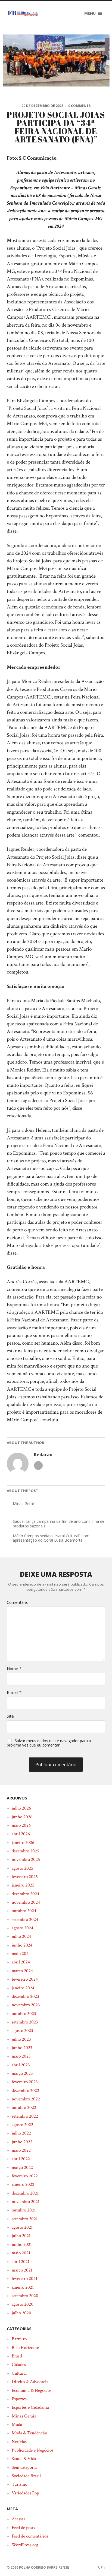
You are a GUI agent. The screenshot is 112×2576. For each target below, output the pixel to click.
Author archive (38, 1465)
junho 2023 (22, 2048)
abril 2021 (21, 2262)
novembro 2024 (26, 1902)
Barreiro (19, 2339)
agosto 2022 (22, 2125)
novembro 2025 (26, 1859)
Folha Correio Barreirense (44, 2567)
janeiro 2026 (23, 1843)
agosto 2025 (22, 1868)
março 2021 (22, 2270)
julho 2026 (21, 1808)
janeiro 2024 (23, 1988)
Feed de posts (23, 2528)
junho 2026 (22, 1817)
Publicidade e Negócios (32, 2450)
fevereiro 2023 (25, 2082)
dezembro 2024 (25, 1894)
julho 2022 (21, 2133)
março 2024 (22, 1971)
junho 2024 (22, 1945)
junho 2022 (22, 2142)
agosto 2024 (22, 1928)
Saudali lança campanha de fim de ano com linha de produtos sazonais (59, 1524)
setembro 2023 (25, 2022)
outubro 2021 (24, 2210)
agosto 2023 (22, 2031)
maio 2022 (21, 2150)
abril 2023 (21, 2065)
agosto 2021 (22, 2227)
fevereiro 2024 (25, 1979)
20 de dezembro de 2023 (42, 106)
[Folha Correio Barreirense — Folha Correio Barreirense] (23, 13)
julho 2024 (21, 1936)
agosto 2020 (23, 2304)
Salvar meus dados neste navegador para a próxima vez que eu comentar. (49, 1743)
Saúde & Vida (24, 2459)
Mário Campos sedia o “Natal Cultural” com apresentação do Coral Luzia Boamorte (51, 1538)
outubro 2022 (24, 2108)
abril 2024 (21, 1962)
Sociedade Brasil (26, 2476)
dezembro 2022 (25, 2091)
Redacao (43, 1455)
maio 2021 (21, 2253)
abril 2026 (21, 1834)
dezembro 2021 (25, 2193)
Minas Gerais (24, 1504)
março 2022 (22, 2168)
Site (10, 1716)
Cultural (19, 2373)
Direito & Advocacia (30, 2382)
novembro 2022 (26, 2099)
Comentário (18, 1602)
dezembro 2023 (25, 1996)
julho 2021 (21, 2236)
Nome (14, 1669)
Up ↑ (102, 2567)
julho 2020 (21, 2313)
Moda (17, 2425)
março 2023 (22, 2073)
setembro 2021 (25, 2219)
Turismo (19, 2484)
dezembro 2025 (25, 1851)
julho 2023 (21, 2039)
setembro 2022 (25, 2116)
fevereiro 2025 (25, 1877)
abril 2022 (21, 2159)
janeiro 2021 (23, 2287)
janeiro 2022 (23, 2184)
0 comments (79, 106)
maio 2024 (21, 1954)
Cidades (19, 2365)
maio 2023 (21, 2056)
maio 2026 (21, 1825)
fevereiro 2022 (25, 2176)
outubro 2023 (24, 2014)
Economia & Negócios (32, 2390)
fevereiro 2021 (24, 2279)
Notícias (19, 2442)
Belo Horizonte (25, 2348)
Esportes (19, 2399)
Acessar (18, 2519)
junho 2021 (22, 2244)
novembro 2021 (26, 2202)
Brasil (17, 2356)
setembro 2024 (25, 1920)
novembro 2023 (26, 2005)
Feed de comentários (30, 2536)
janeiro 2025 (23, 1885)
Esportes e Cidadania (30, 2407)
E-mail (14, 1692)
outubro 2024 (24, 1911)
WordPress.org (25, 2545)
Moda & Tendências (30, 2433)
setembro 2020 (25, 2296)
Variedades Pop (25, 2493)
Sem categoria (24, 2467)
